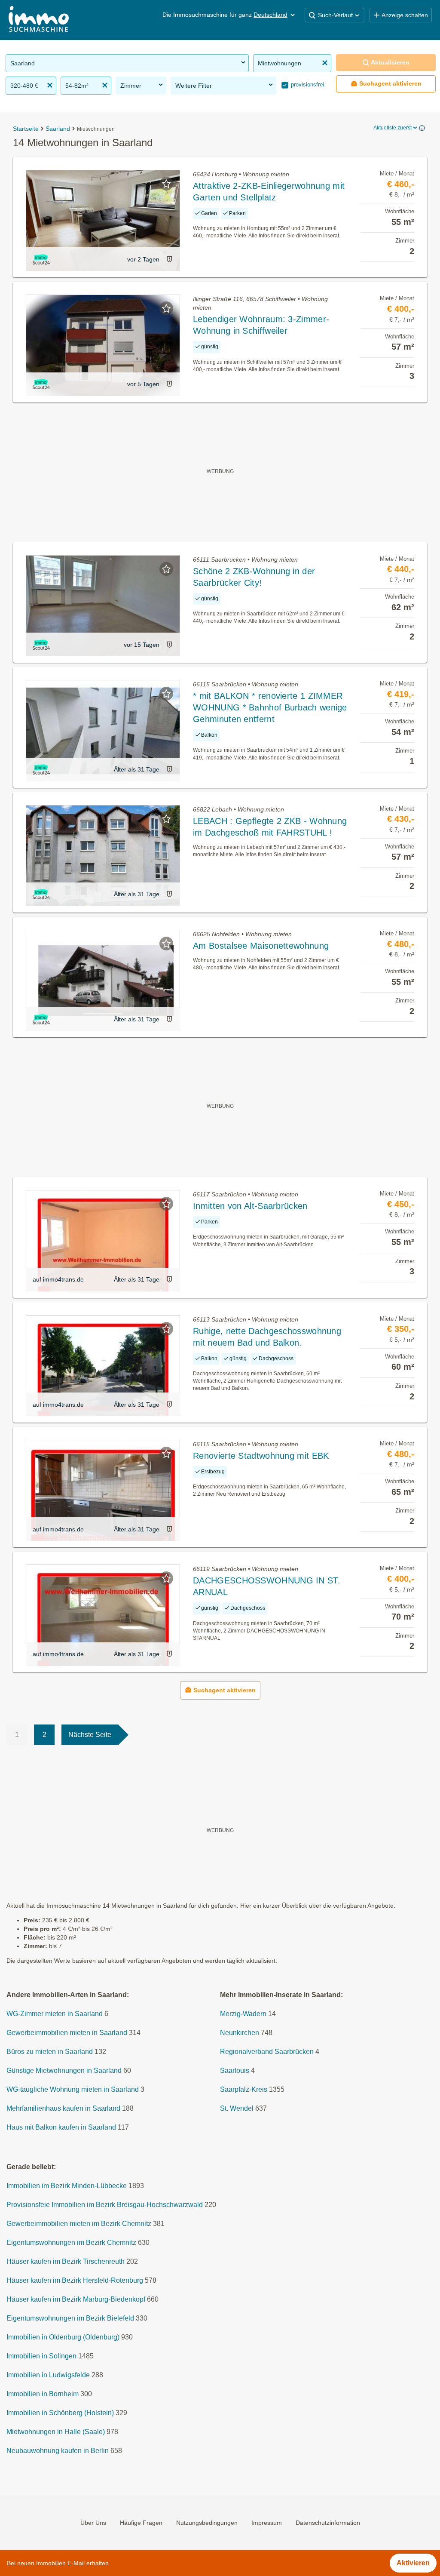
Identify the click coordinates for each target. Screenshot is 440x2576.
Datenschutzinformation (328, 2523)
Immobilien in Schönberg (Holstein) (60, 2413)
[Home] (39, 20)
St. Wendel (237, 2108)
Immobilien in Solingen (41, 2356)
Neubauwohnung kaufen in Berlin (58, 2451)
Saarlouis (235, 2070)
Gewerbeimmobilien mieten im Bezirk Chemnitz (79, 2224)
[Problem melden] (169, 259)
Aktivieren (413, 2563)
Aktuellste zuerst (393, 128)
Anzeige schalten (405, 15)
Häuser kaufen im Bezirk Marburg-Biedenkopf (76, 2299)
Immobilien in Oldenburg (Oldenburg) (63, 2337)
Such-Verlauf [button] (335, 15)
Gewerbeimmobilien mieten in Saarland (67, 2033)
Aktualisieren (390, 62)
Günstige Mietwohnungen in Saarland (64, 2070)
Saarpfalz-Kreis (244, 2089)
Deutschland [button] (270, 15)
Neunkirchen (240, 2033)
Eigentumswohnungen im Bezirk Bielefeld (70, 2318)
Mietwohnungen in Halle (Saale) (56, 2432)
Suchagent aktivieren (390, 83)
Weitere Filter (194, 86)
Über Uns (93, 2523)
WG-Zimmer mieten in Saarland (55, 2014)
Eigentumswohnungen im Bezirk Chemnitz (71, 2242)
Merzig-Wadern (243, 2014)
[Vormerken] (166, 184)
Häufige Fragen (141, 2523)
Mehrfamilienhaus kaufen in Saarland (63, 2108)
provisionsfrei (307, 85)
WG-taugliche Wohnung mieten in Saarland (73, 2089)
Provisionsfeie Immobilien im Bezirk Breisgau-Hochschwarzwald (105, 2205)
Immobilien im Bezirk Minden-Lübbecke (67, 2186)
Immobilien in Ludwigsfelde (48, 2375)
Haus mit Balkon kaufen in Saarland (61, 2127)
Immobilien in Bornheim (43, 2394)
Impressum (267, 2523)
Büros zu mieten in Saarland (50, 2052)
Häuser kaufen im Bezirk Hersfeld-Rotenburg (75, 2280)
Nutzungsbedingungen (207, 2523)
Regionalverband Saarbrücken (267, 2052)
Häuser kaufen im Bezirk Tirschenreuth (66, 2261)
